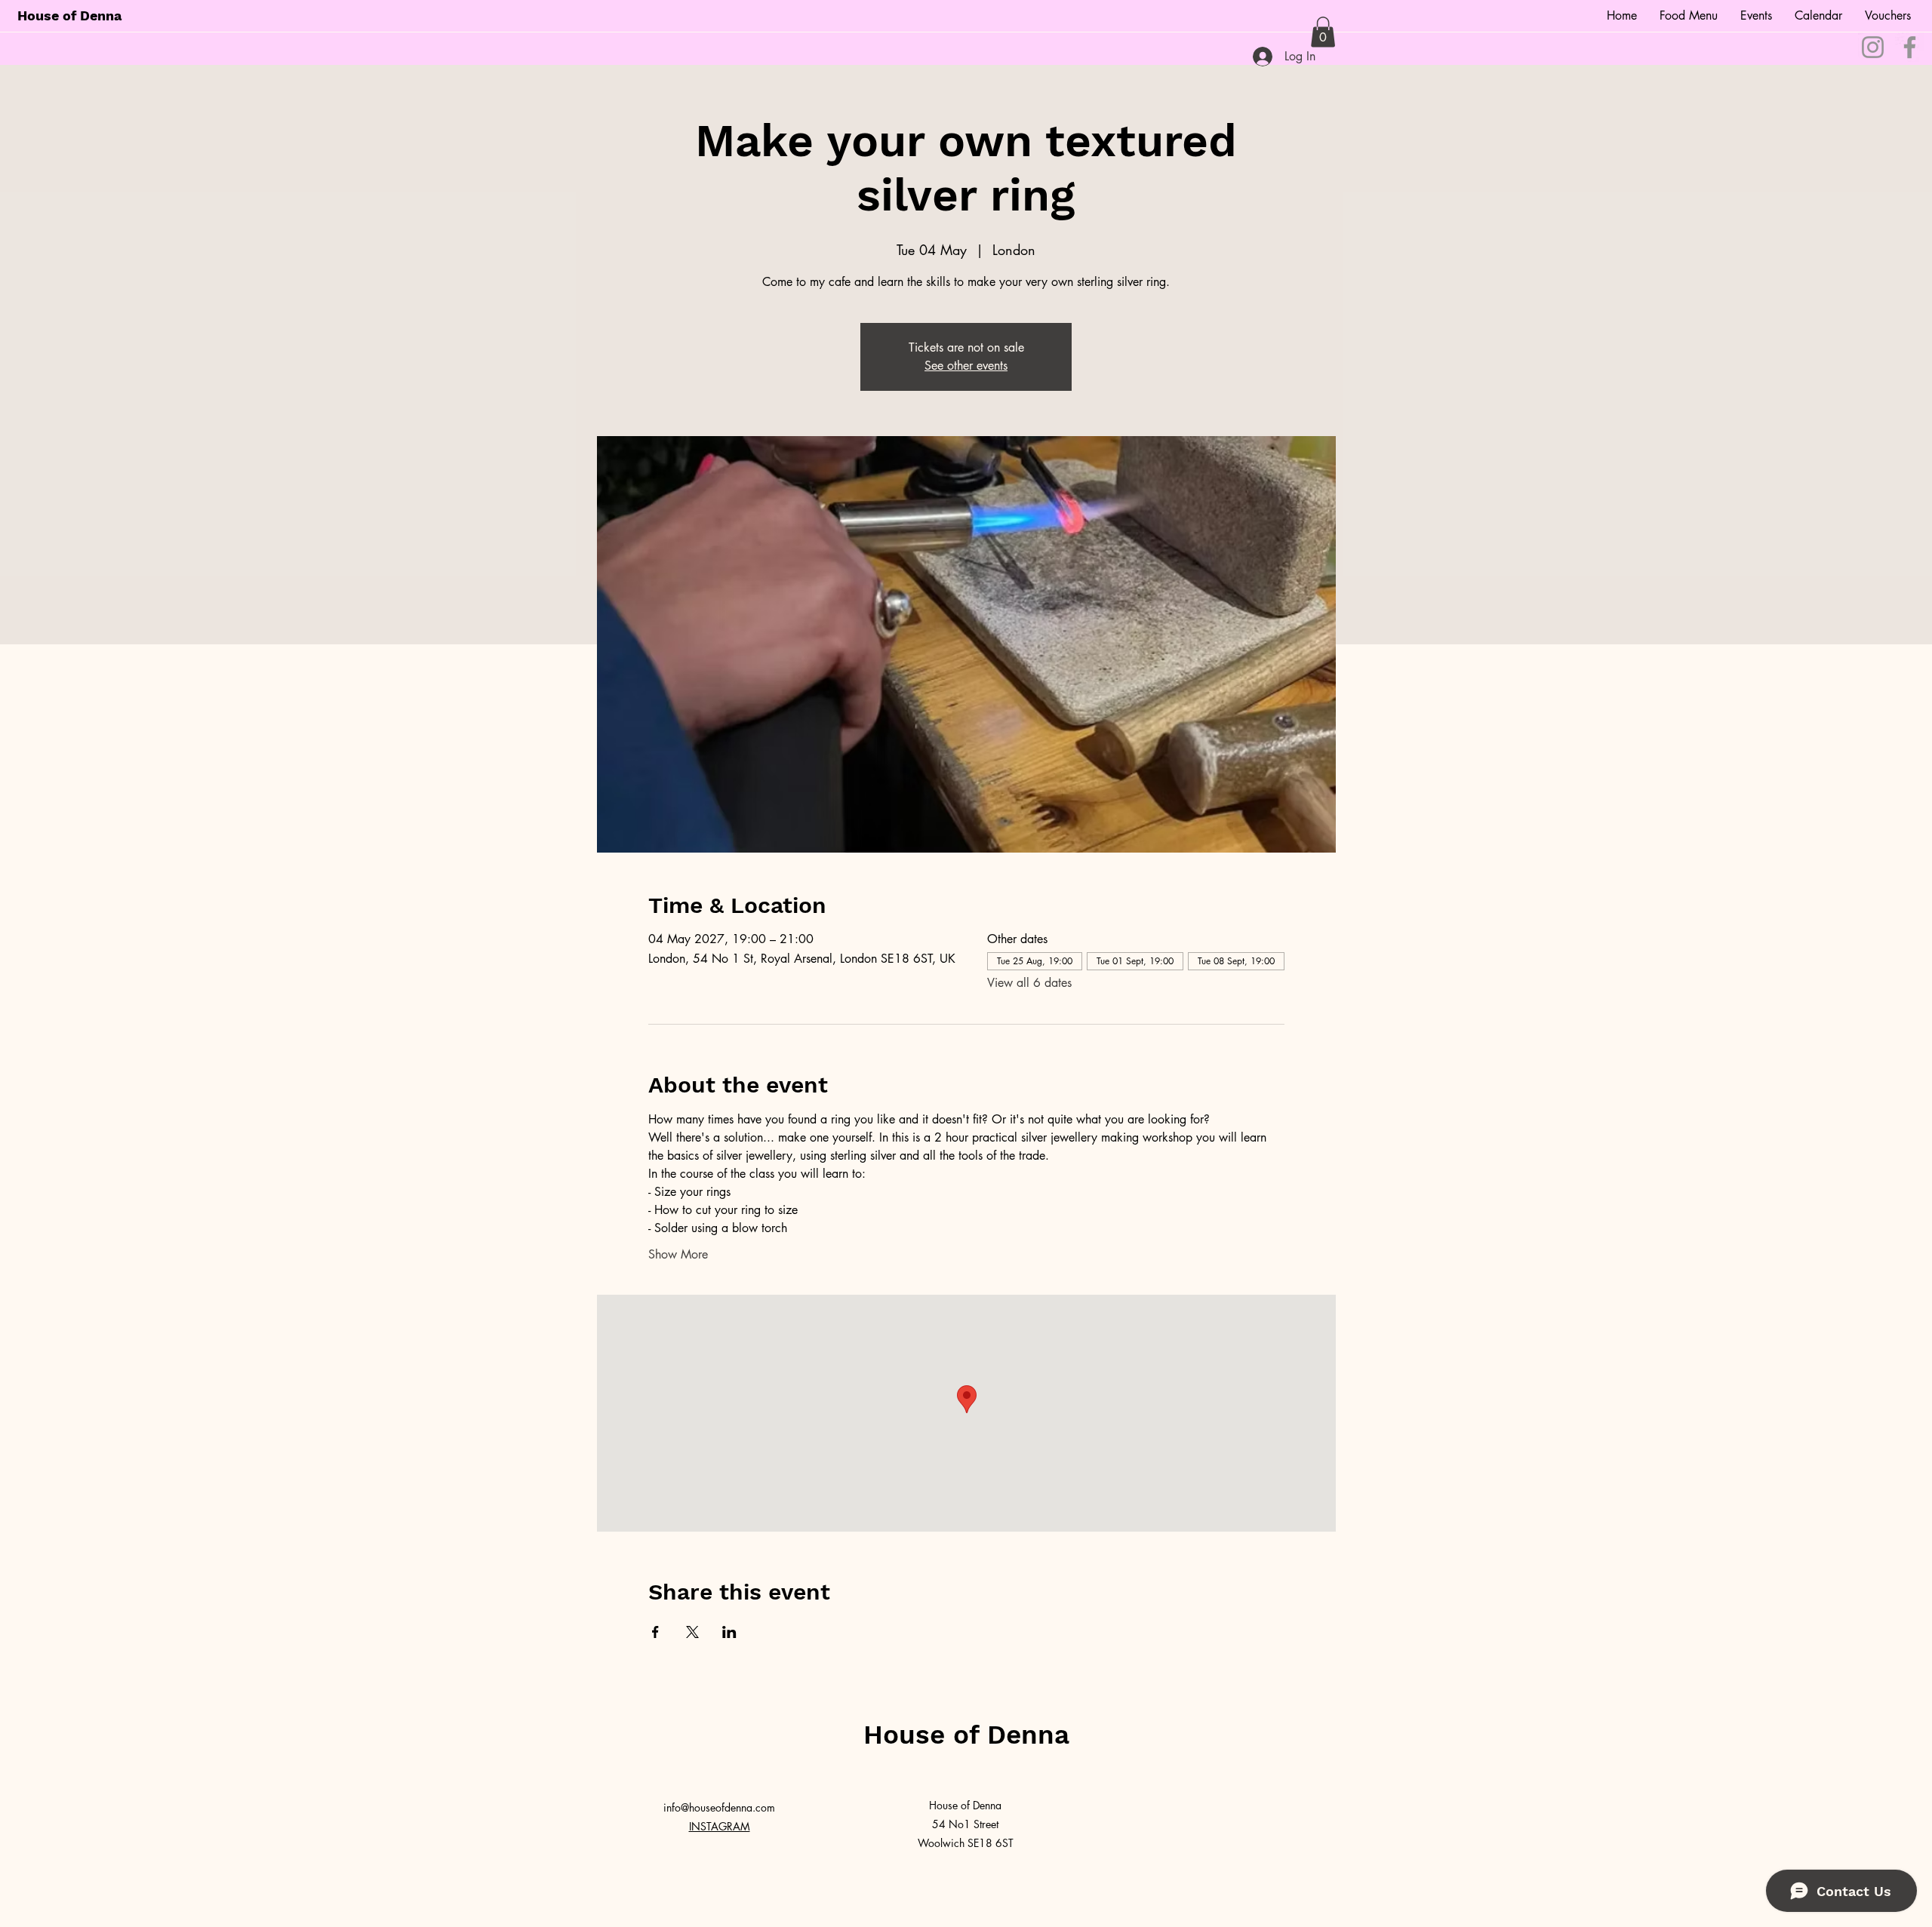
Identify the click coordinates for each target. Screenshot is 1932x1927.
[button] (1323, 32)
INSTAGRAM (720, 1826)
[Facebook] (1910, 47)
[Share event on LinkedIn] (729, 1632)
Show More (678, 1254)
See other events (966, 366)
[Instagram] (1873, 47)
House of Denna (69, 15)
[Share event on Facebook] (655, 1632)
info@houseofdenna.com (719, 1807)
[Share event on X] (692, 1632)
